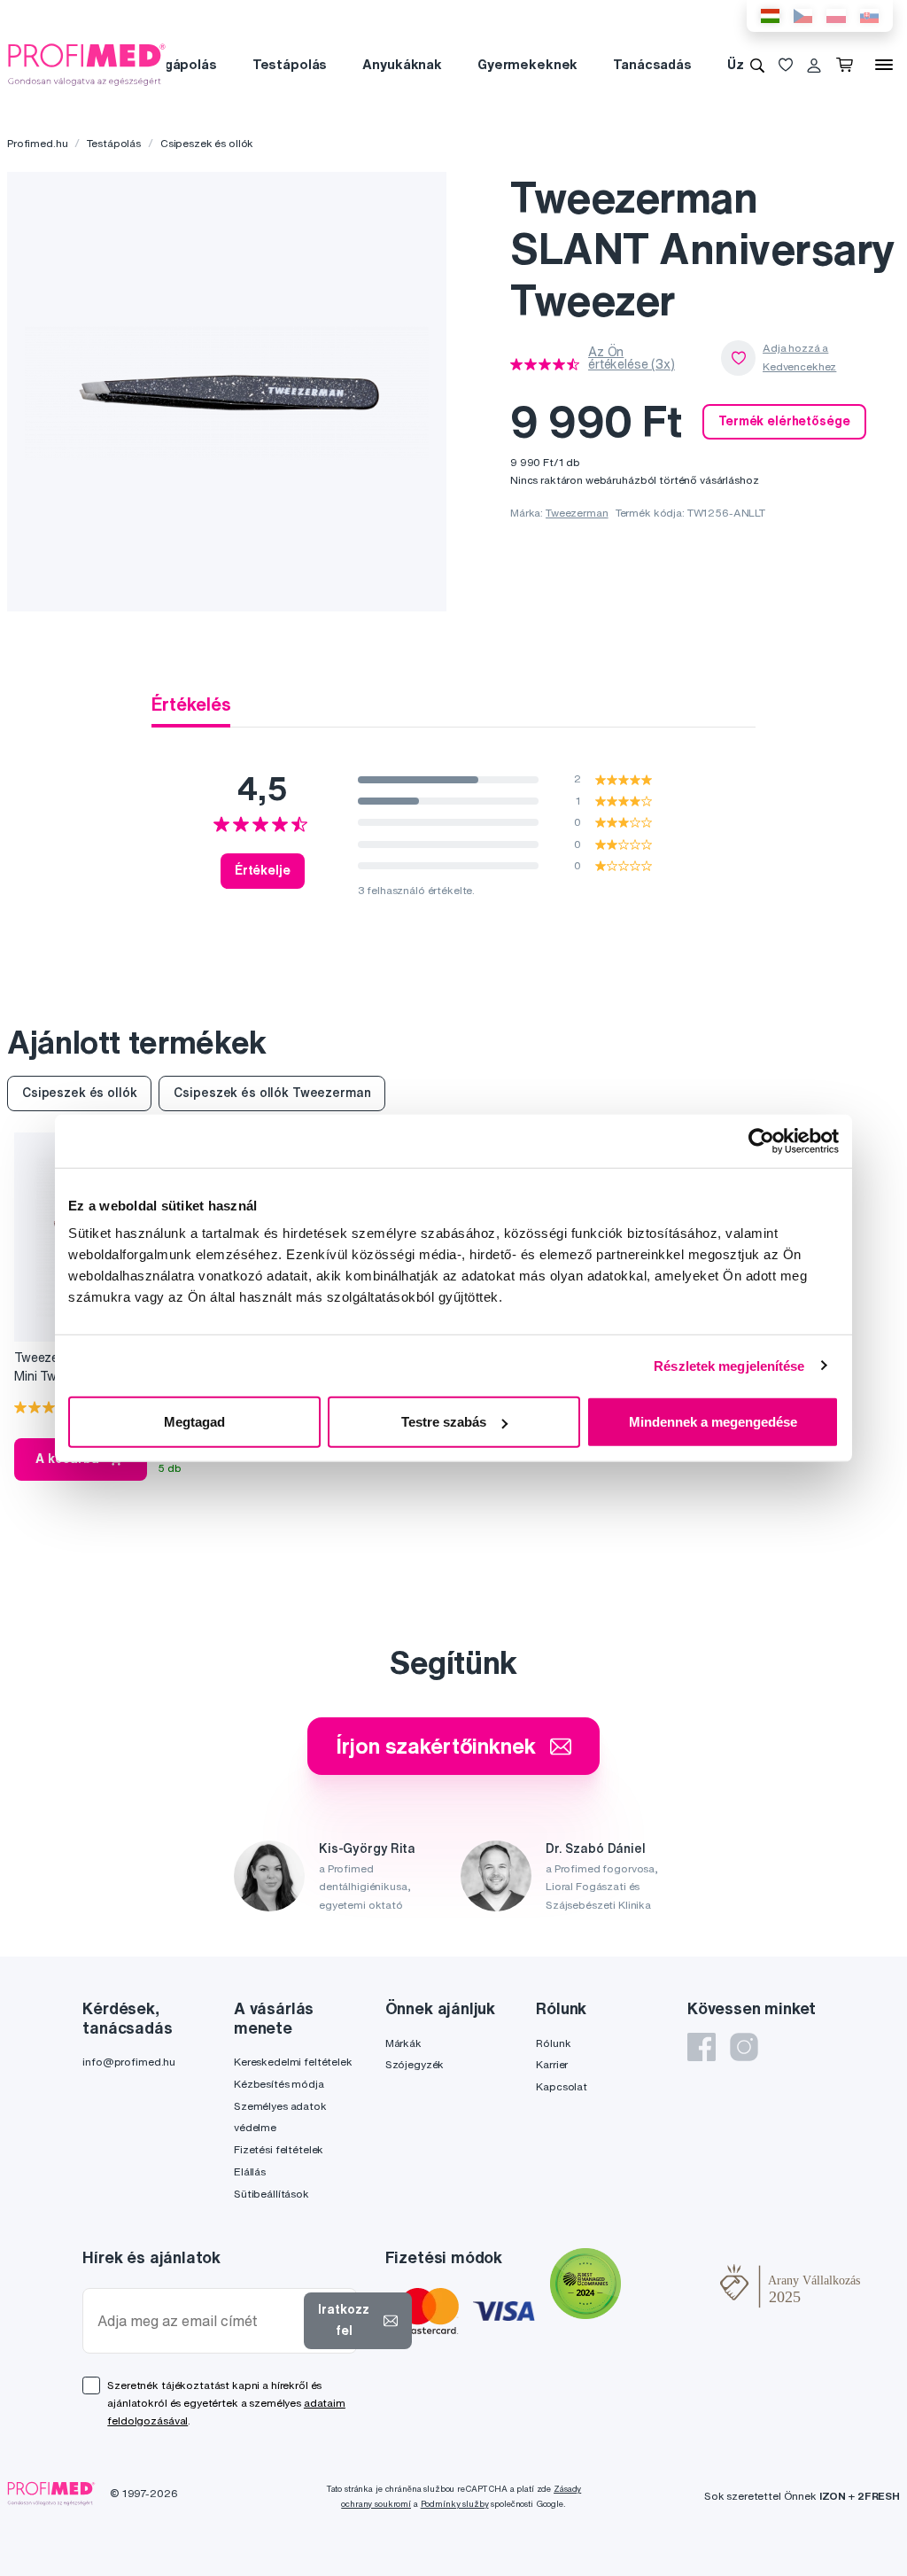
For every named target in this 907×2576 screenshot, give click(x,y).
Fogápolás (182, 64)
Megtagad (194, 1422)
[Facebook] (702, 2047)
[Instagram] (744, 2047)
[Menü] (884, 65)
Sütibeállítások (271, 2194)
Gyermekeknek (527, 64)
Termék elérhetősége (784, 421)
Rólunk (553, 2043)
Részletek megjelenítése (729, 1365)
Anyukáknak (402, 64)
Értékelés (191, 704)
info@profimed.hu (129, 2062)
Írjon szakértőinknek (435, 1746)
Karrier (552, 2064)
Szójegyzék (415, 2064)
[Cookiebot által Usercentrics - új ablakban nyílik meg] (761, 1140)
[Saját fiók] (814, 65)
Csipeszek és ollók (207, 143)
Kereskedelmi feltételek (293, 2062)
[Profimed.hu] (87, 64)
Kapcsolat (562, 2086)
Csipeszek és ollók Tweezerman (272, 1093)
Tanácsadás (652, 64)
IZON (833, 2496)
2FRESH (879, 2496)
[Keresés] (757, 65)
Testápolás (290, 64)
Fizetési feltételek (279, 2149)
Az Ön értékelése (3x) (632, 358)
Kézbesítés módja (279, 2084)
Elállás (250, 2171)
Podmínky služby (455, 2504)
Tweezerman (577, 513)
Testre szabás (444, 1422)
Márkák (403, 2043)
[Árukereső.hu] (671, 2285)
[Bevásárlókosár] (848, 65)
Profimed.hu (37, 143)
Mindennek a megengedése (713, 1422)
